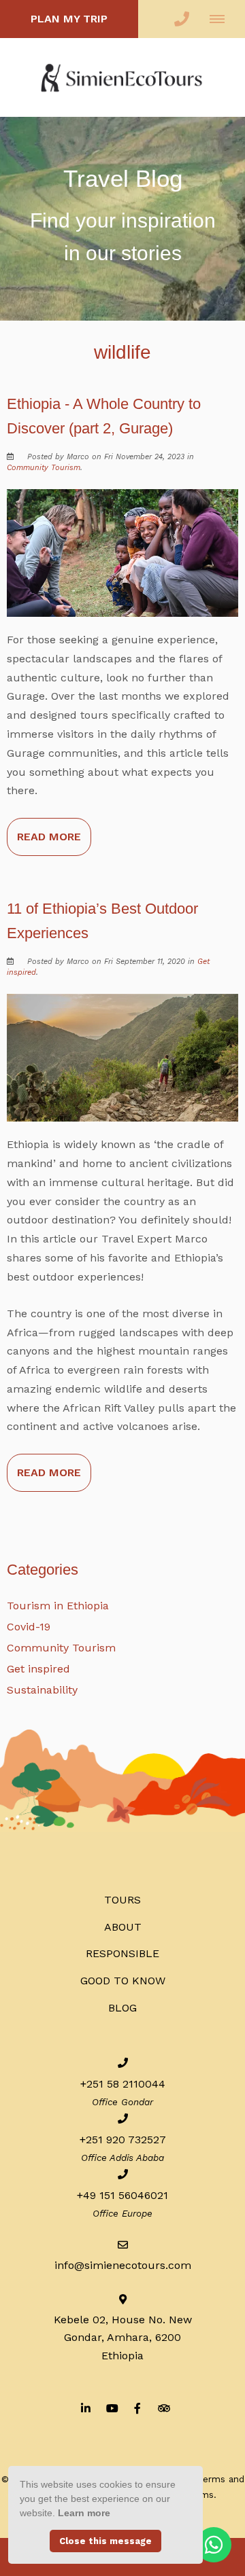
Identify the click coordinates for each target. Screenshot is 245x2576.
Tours (122, 1900)
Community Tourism (44, 468)
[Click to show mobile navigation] (222, 19)
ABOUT (123, 1927)
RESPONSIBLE (122, 1953)
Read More (49, 837)
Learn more (84, 2513)
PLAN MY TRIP (69, 19)
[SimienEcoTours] (122, 76)
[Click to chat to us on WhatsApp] (214, 2545)
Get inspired (38, 1669)
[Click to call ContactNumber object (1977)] (182, 19)
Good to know (123, 1981)
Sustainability (42, 1690)
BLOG (122, 2008)
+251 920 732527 (123, 2140)
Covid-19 (29, 1627)
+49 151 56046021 (122, 2195)
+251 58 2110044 (123, 2084)
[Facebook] (137, 2408)
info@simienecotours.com (123, 2265)
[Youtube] (112, 2408)
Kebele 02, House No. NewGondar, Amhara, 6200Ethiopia (123, 2337)
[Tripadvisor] (163, 2408)
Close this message (105, 2541)
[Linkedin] (86, 2408)
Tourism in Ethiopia (58, 1606)
